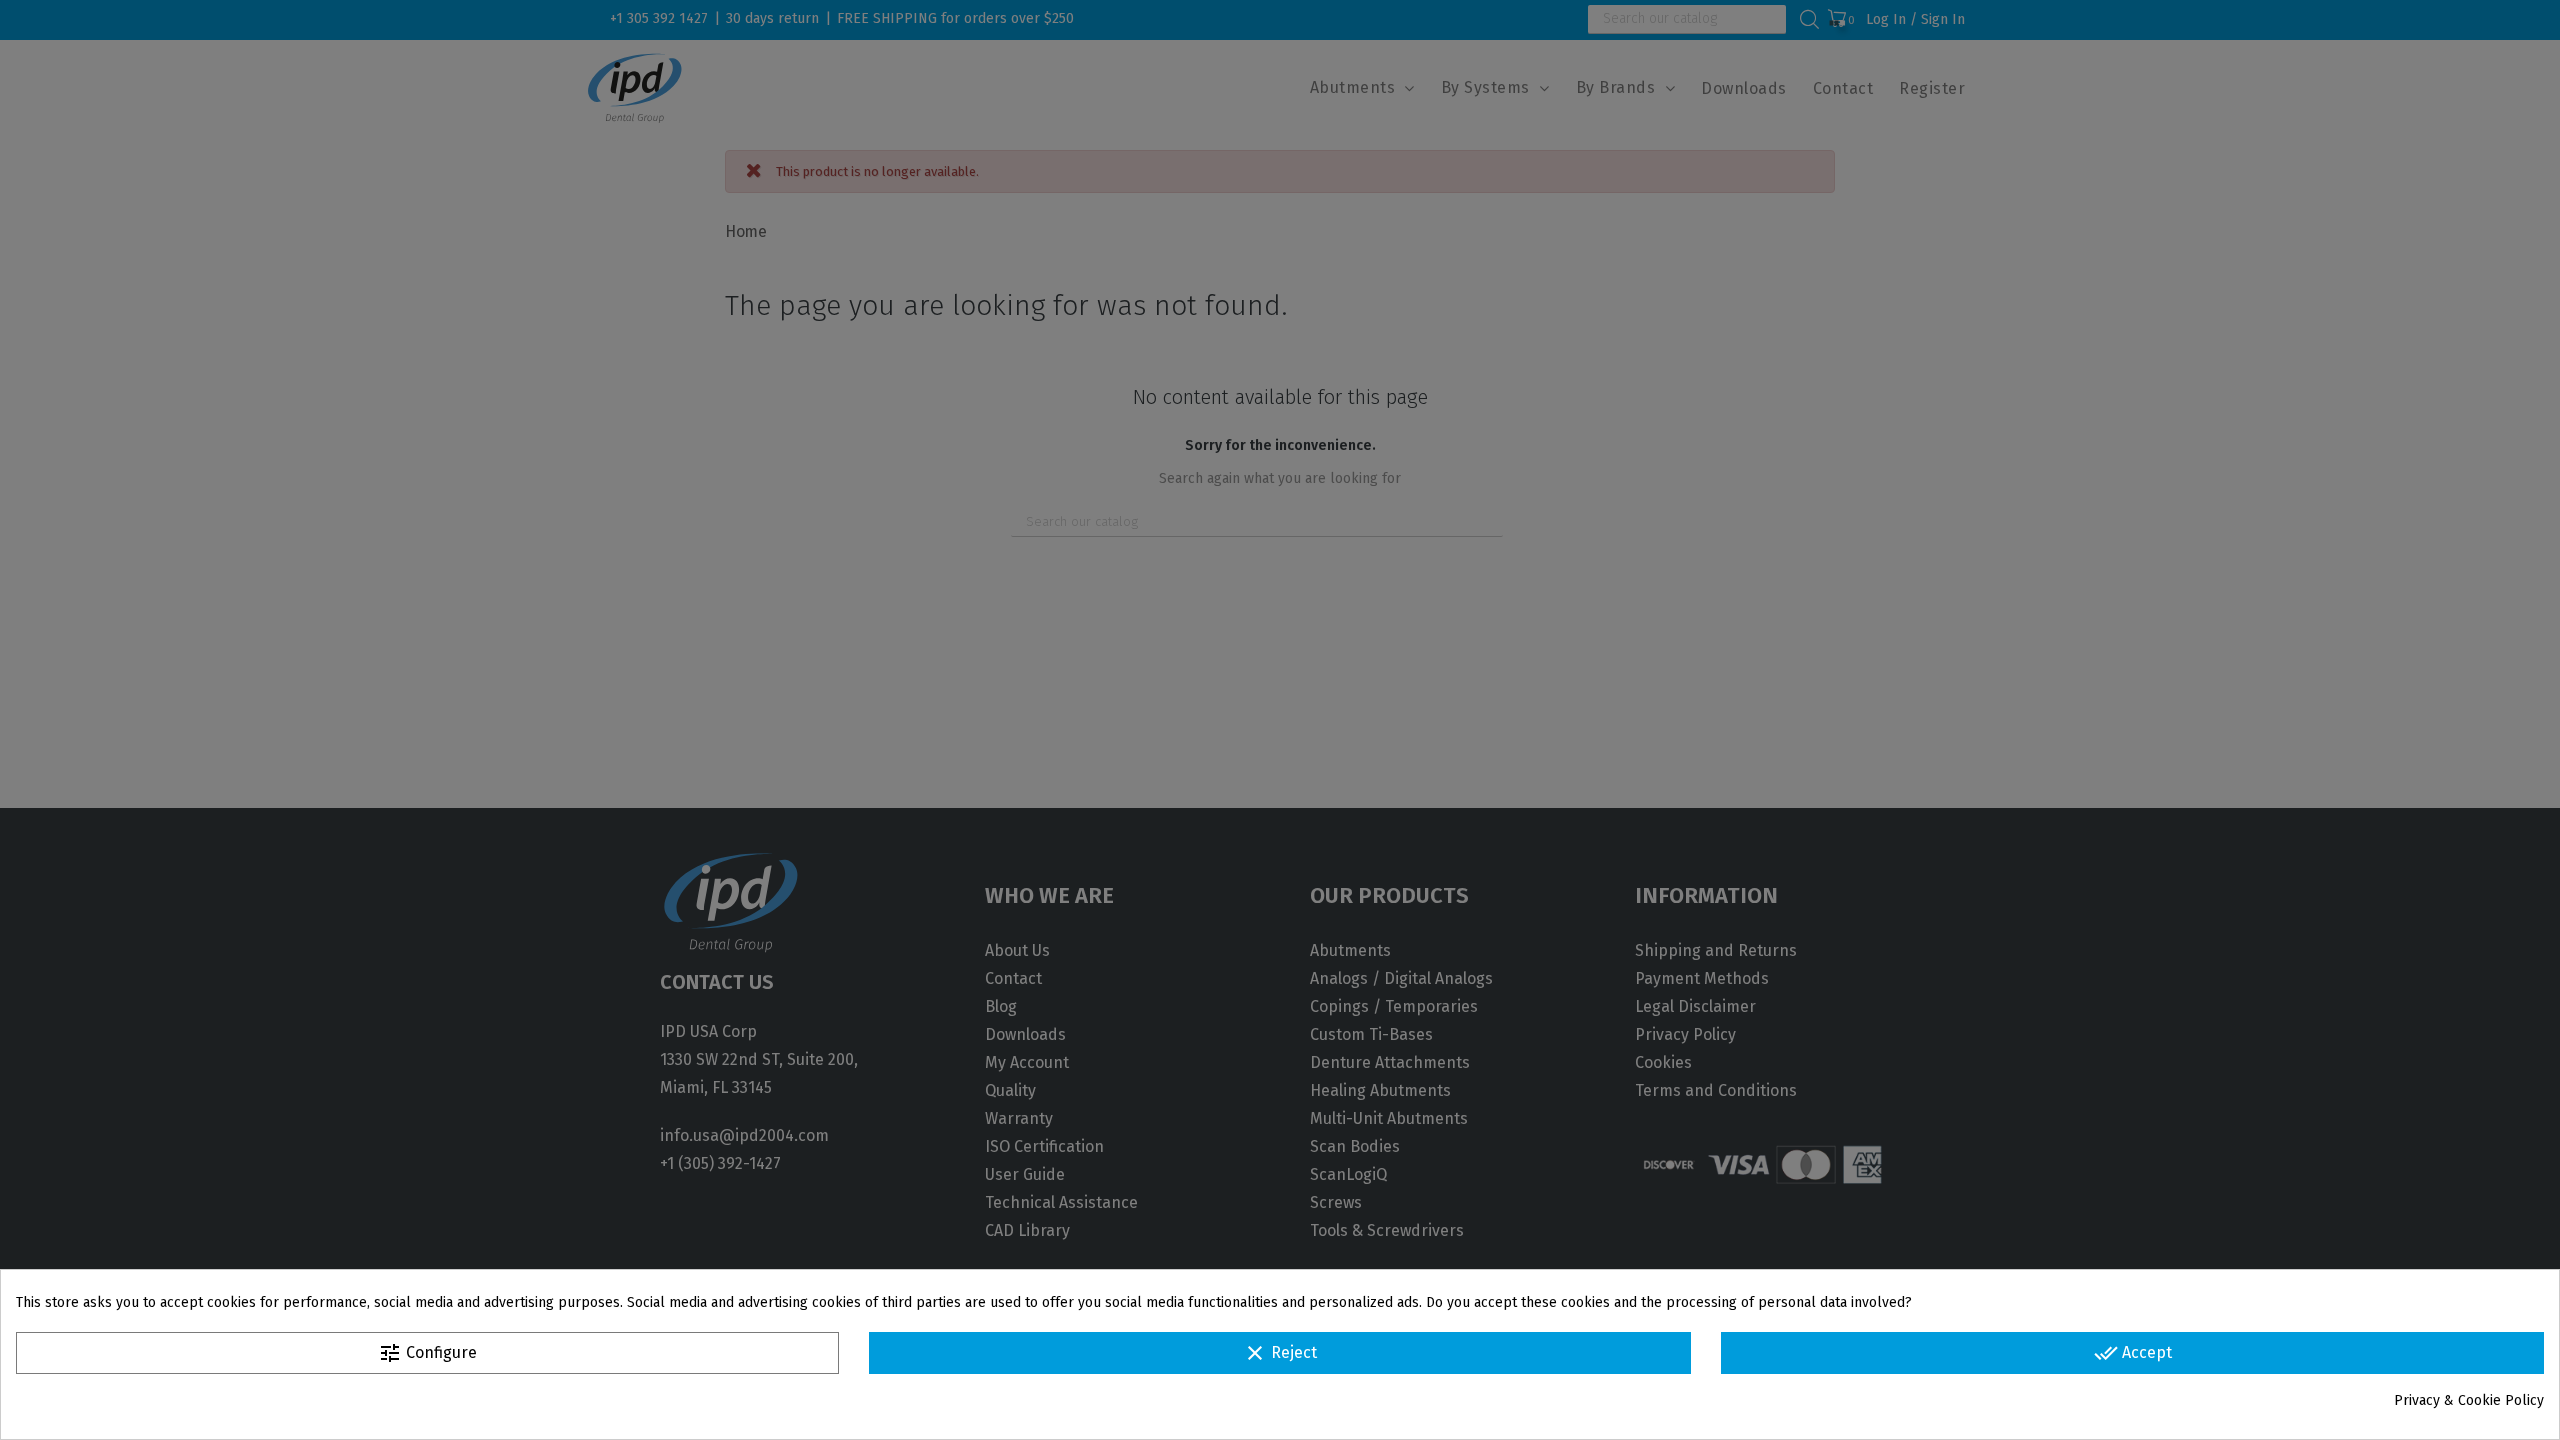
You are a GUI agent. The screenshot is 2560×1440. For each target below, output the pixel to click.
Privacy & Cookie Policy (2469, 1400)
